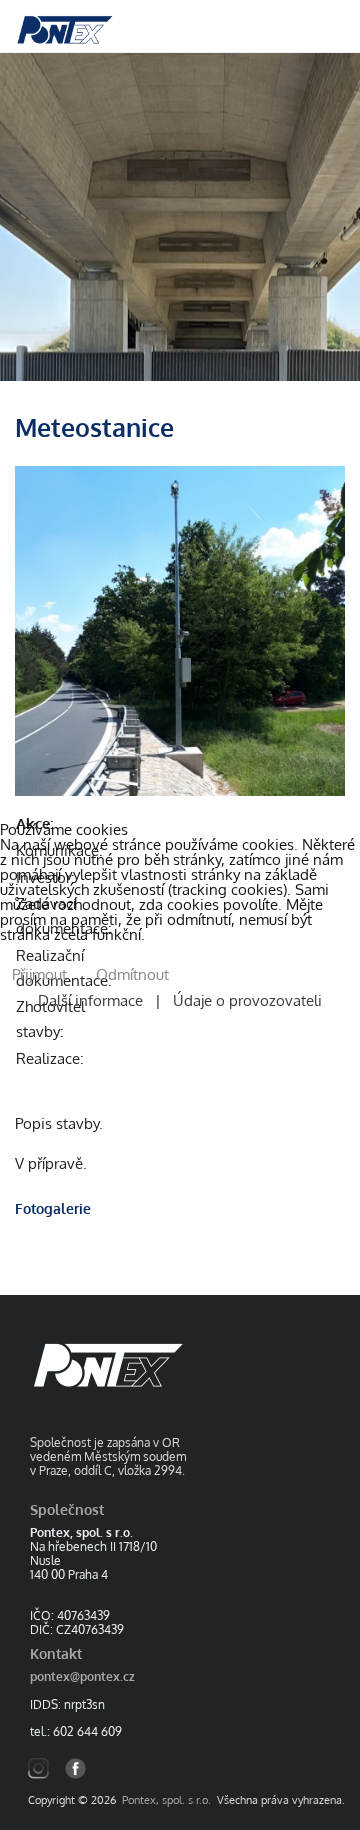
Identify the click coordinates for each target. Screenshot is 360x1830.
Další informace (94, 1000)
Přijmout (39, 974)
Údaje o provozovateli (243, 1000)
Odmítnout (132, 974)
